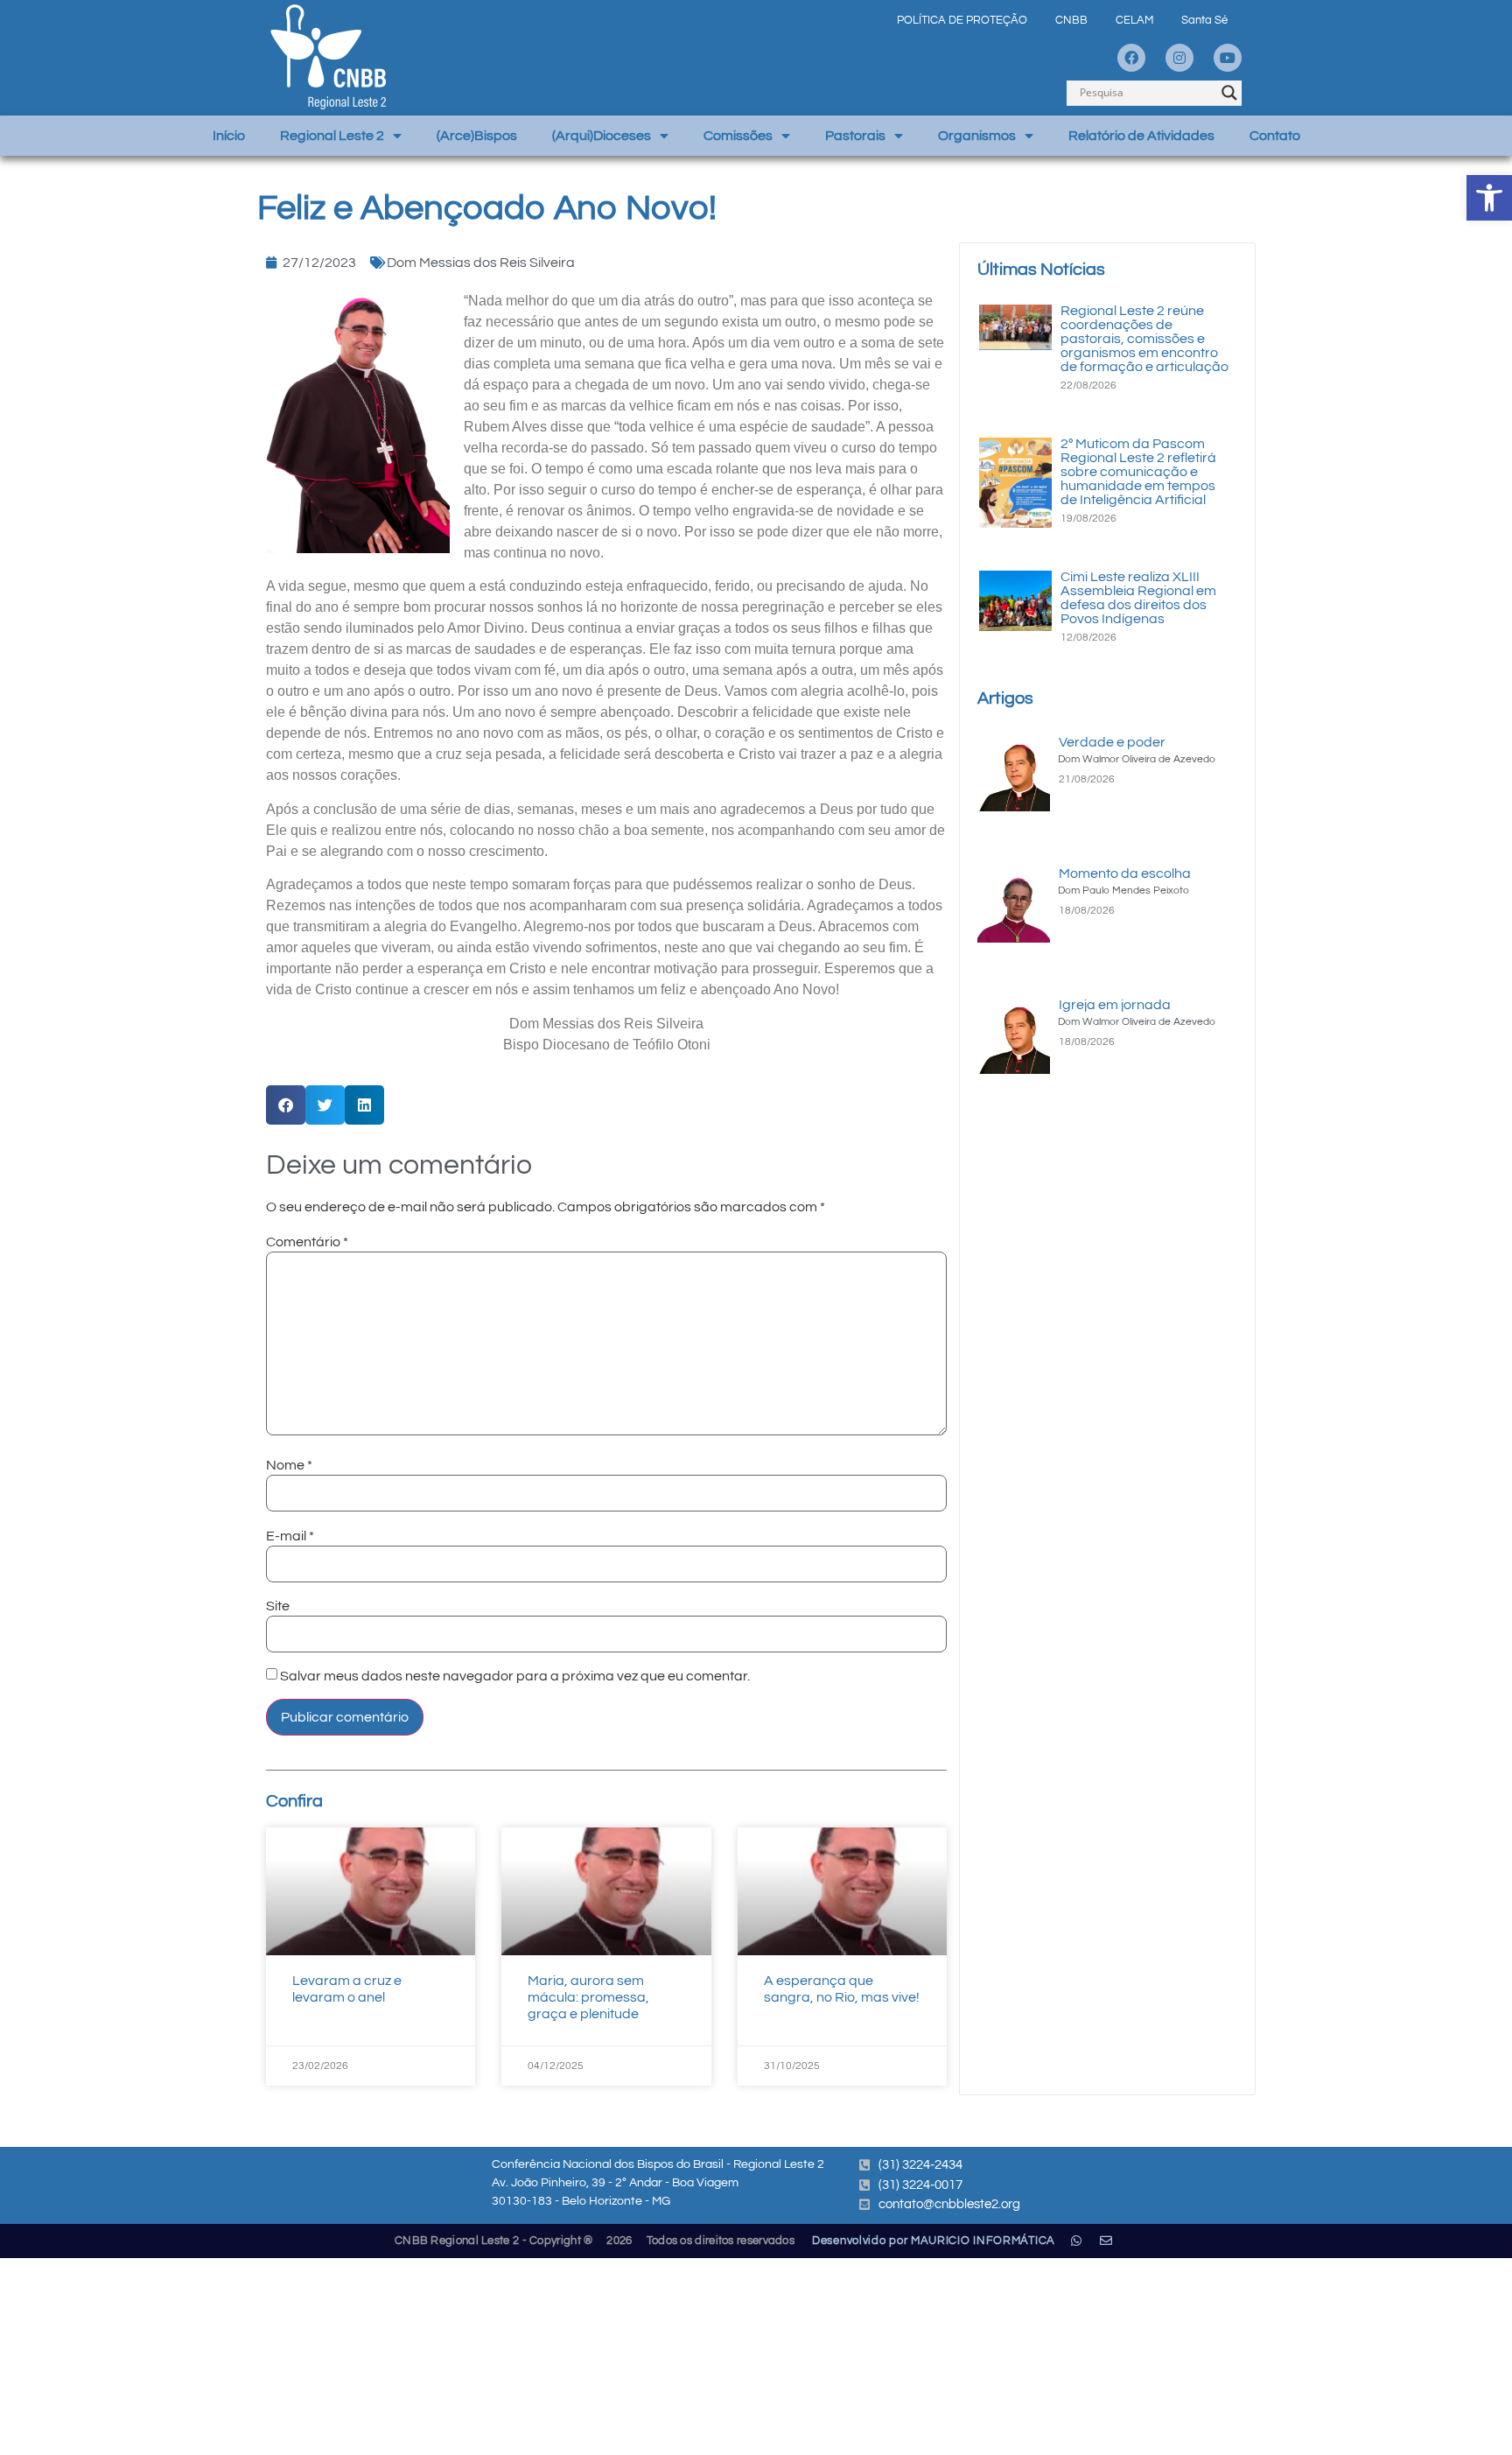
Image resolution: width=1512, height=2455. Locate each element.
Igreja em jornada (1115, 1005)
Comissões (738, 136)
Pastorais (855, 136)
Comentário (307, 1242)
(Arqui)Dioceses (602, 136)
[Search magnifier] (1229, 93)
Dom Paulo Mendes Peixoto (1123, 891)
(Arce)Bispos (477, 136)
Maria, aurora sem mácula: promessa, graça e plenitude (588, 1997)
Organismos (977, 136)
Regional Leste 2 (332, 136)
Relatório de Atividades (1141, 136)
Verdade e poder (1112, 742)
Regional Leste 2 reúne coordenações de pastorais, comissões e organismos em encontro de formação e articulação (1144, 339)
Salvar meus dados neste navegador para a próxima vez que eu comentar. (515, 1676)
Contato (1275, 136)
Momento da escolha (1125, 873)
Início (229, 136)
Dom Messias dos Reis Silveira (481, 263)
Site (278, 1606)
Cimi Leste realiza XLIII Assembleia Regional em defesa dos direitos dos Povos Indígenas (1138, 598)
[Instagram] (1179, 58)
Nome (289, 1465)
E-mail (290, 1536)
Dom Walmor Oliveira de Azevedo (1137, 759)
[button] (1489, 198)
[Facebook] (1131, 58)
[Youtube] (1228, 58)
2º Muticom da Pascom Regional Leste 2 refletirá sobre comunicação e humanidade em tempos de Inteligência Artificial (1138, 472)
